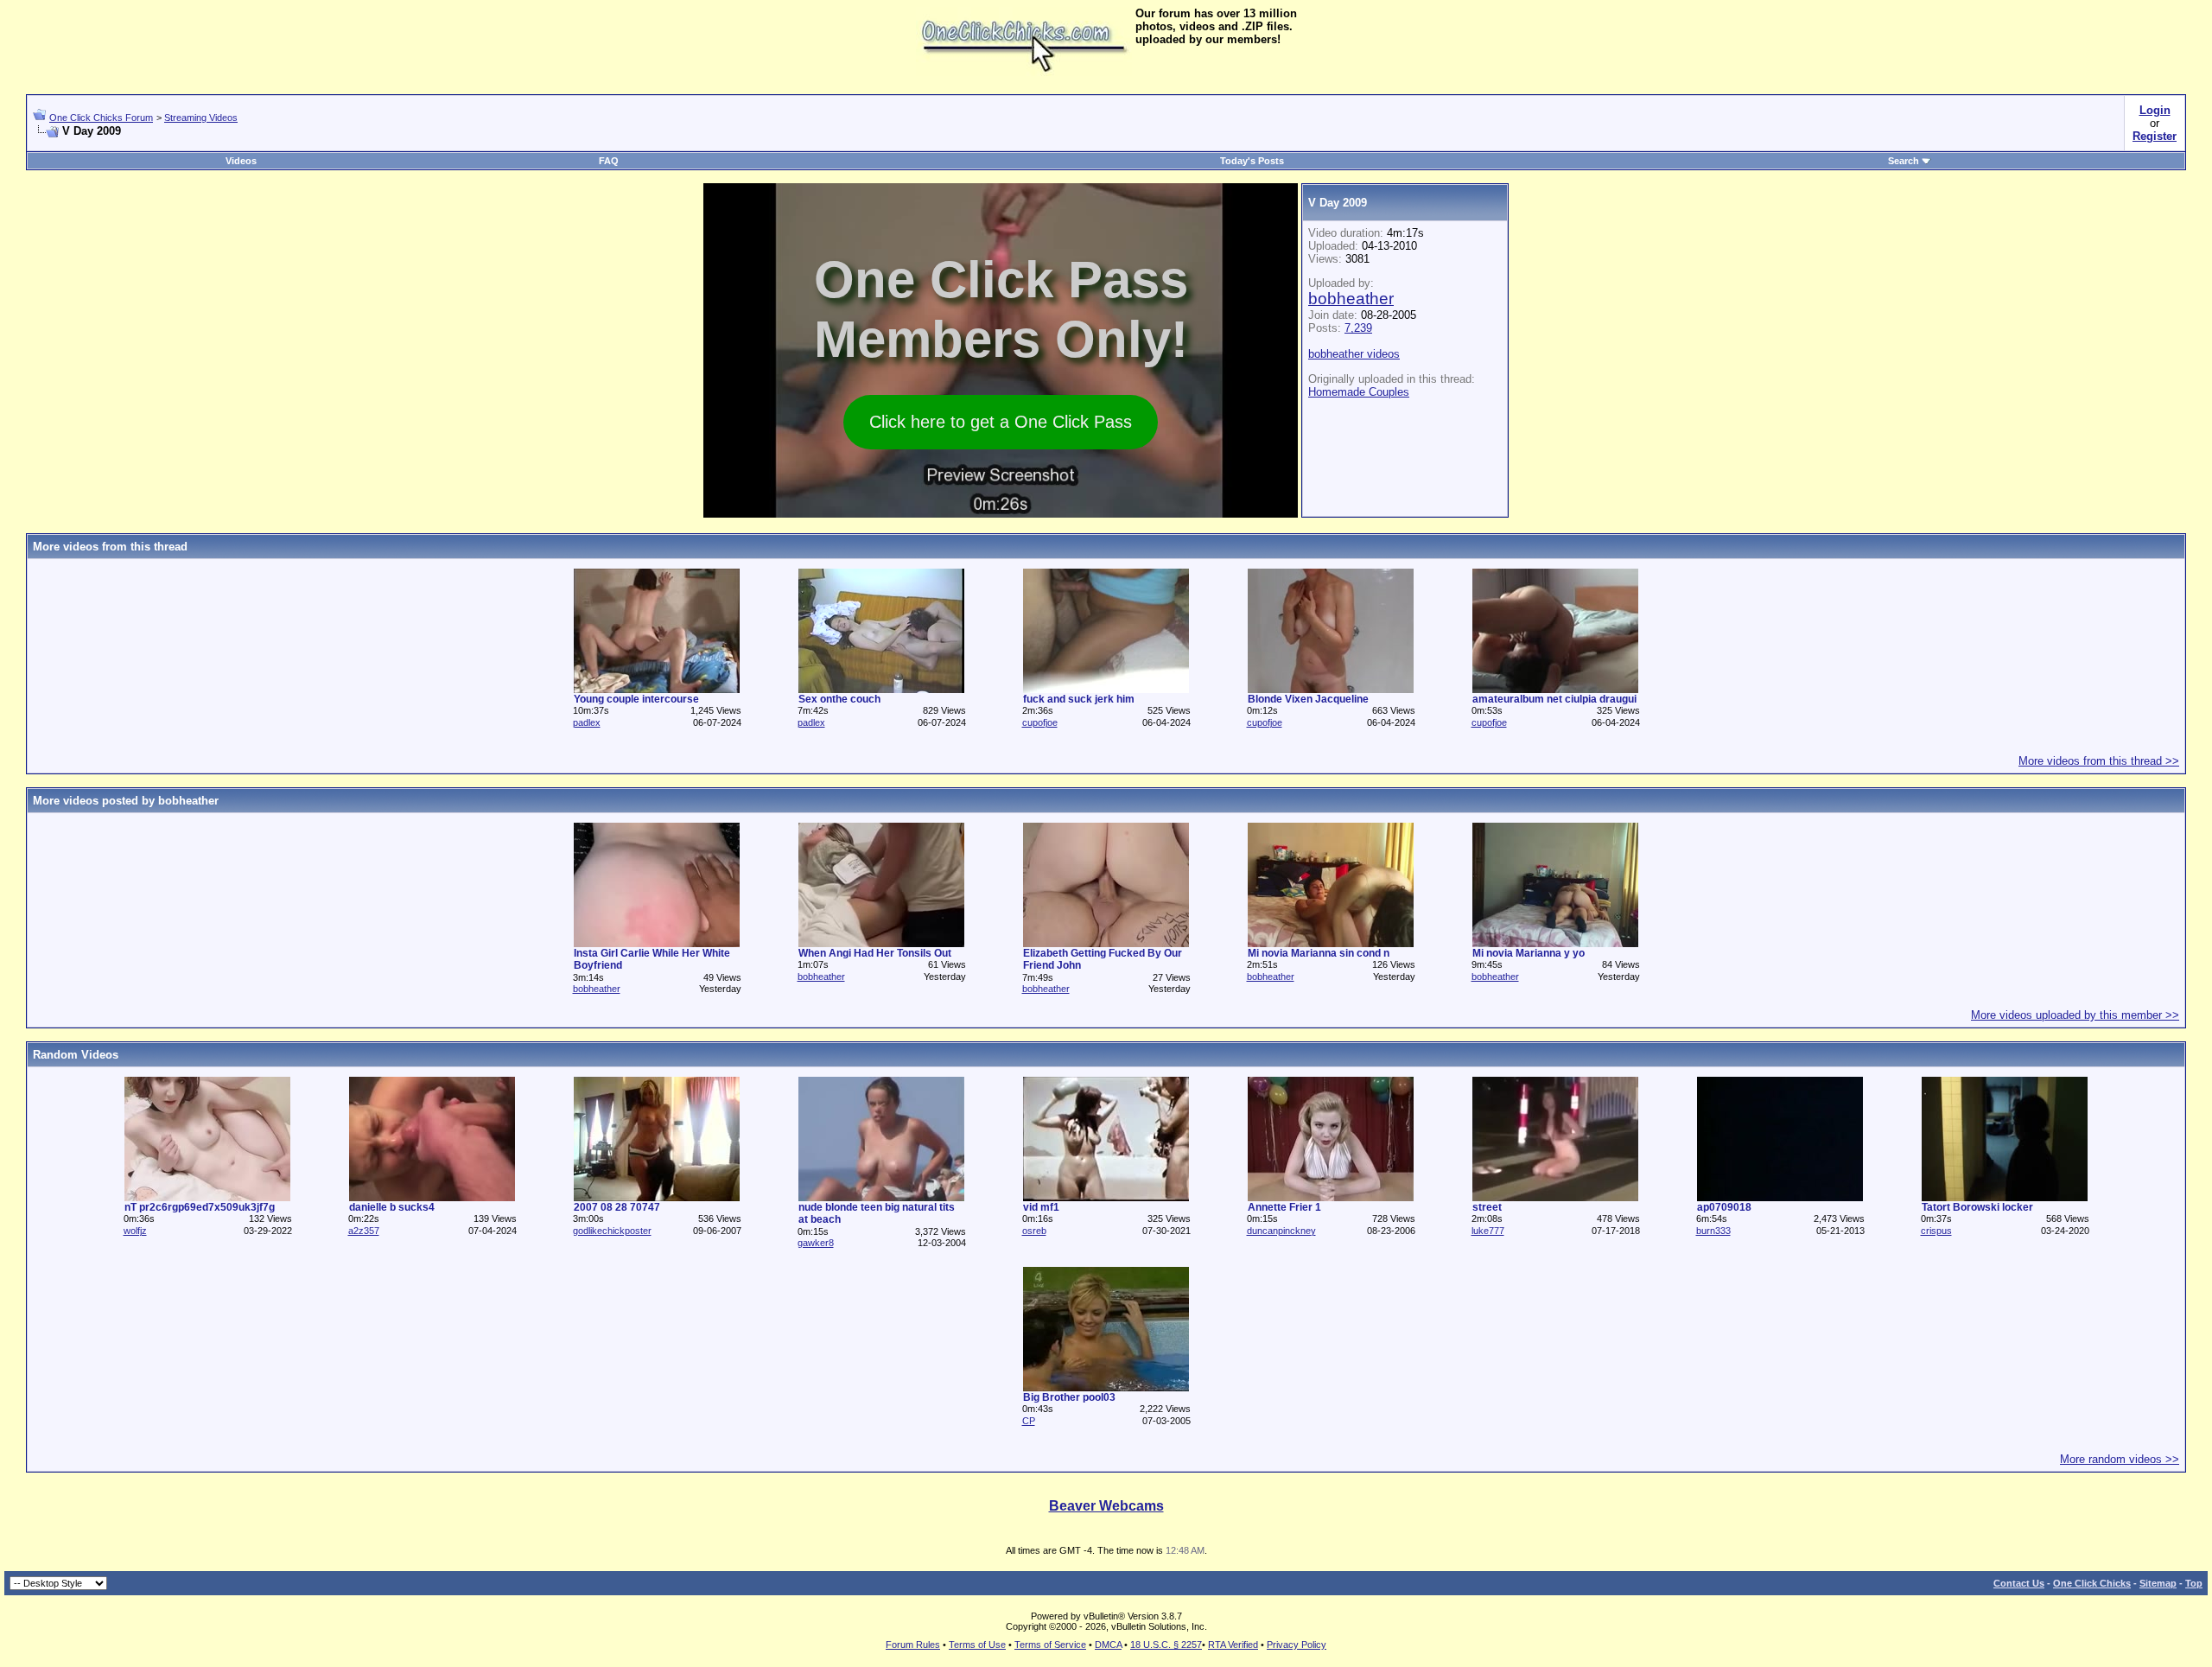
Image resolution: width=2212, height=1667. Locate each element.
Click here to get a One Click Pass (1001, 422)
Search (1904, 161)
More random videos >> (2120, 1459)
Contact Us (2019, 1583)
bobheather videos (1354, 354)
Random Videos (76, 1055)
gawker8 (816, 1243)
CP (1029, 1421)
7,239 (1358, 328)
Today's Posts (1252, 161)
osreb (1034, 1231)
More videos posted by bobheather (126, 801)
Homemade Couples (1359, 392)
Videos (241, 161)
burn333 (1713, 1231)
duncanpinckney (1281, 1231)
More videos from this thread (110, 547)
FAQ (609, 161)
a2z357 (364, 1231)
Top (2194, 1583)
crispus (1936, 1231)
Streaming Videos (201, 118)
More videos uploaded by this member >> (2075, 1015)
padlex (587, 722)
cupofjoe (1040, 722)
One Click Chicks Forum (101, 118)
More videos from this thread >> (2099, 761)
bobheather (1351, 299)
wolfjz (135, 1231)
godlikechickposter (612, 1231)
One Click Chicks (2092, 1583)
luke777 (1488, 1231)
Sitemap (2158, 1583)
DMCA (1108, 1645)
